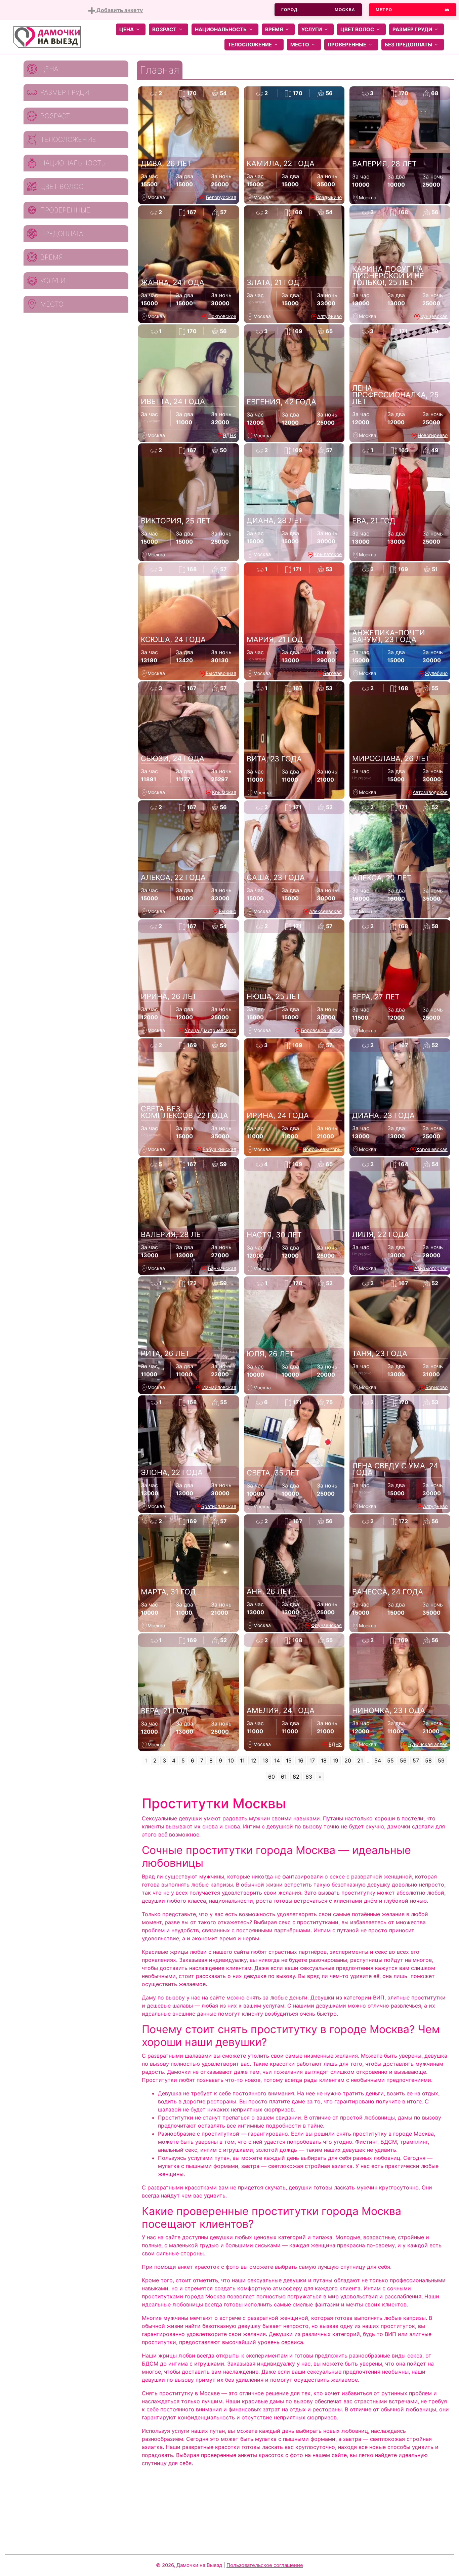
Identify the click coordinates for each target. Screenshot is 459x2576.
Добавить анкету (119, 10)
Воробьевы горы (322, 1149)
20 (348, 1760)
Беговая (332, 673)
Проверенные (347, 45)
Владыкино (329, 197)
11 (242, 1760)
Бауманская (222, 1268)
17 (312, 1760)
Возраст (164, 29)
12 (254, 1760)
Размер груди (412, 29)
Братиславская (219, 1506)
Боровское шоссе (321, 1030)
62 (296, 1777)
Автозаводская (430, 792)
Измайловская (219, 1387)
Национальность (221, 29)
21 (360, 1760)
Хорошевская (432, 1149)
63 (309, 1777)
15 (289, 1760)
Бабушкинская (219, 1149)
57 (416, 1760)
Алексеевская (325, 911)
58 (428, 1760)
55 (390, 1760)
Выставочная (221, 673)
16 (301, 1760)
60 (272, 1777)
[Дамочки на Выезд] (47, 36)
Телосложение (250, 45)
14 (277, 1760)
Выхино (227, 911)
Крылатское (328, 554)
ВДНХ (230, 435)
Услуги (312, 29)
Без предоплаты (408, 45)
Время (274, 29)
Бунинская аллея (428, 1744)
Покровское (222, 316)
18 (324, 1760)
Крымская (224, 792)
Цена (127, 29)
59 (441, 1760)
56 (403, 1760)
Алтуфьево (329, 316)
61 (284, 1777)
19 (336, 1760)
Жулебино (436, 673)
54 (378, 1760)
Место (300, 45)
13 (265, 1760)
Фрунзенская (326, 1625)
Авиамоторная (431, 1268)
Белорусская (221, 197)
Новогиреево (433, 435)
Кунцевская (434, 316)
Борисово (436, 1387)
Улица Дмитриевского (211, 1030)
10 (231, 1760)
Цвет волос (357, 29)
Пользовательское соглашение (265, 2565)
